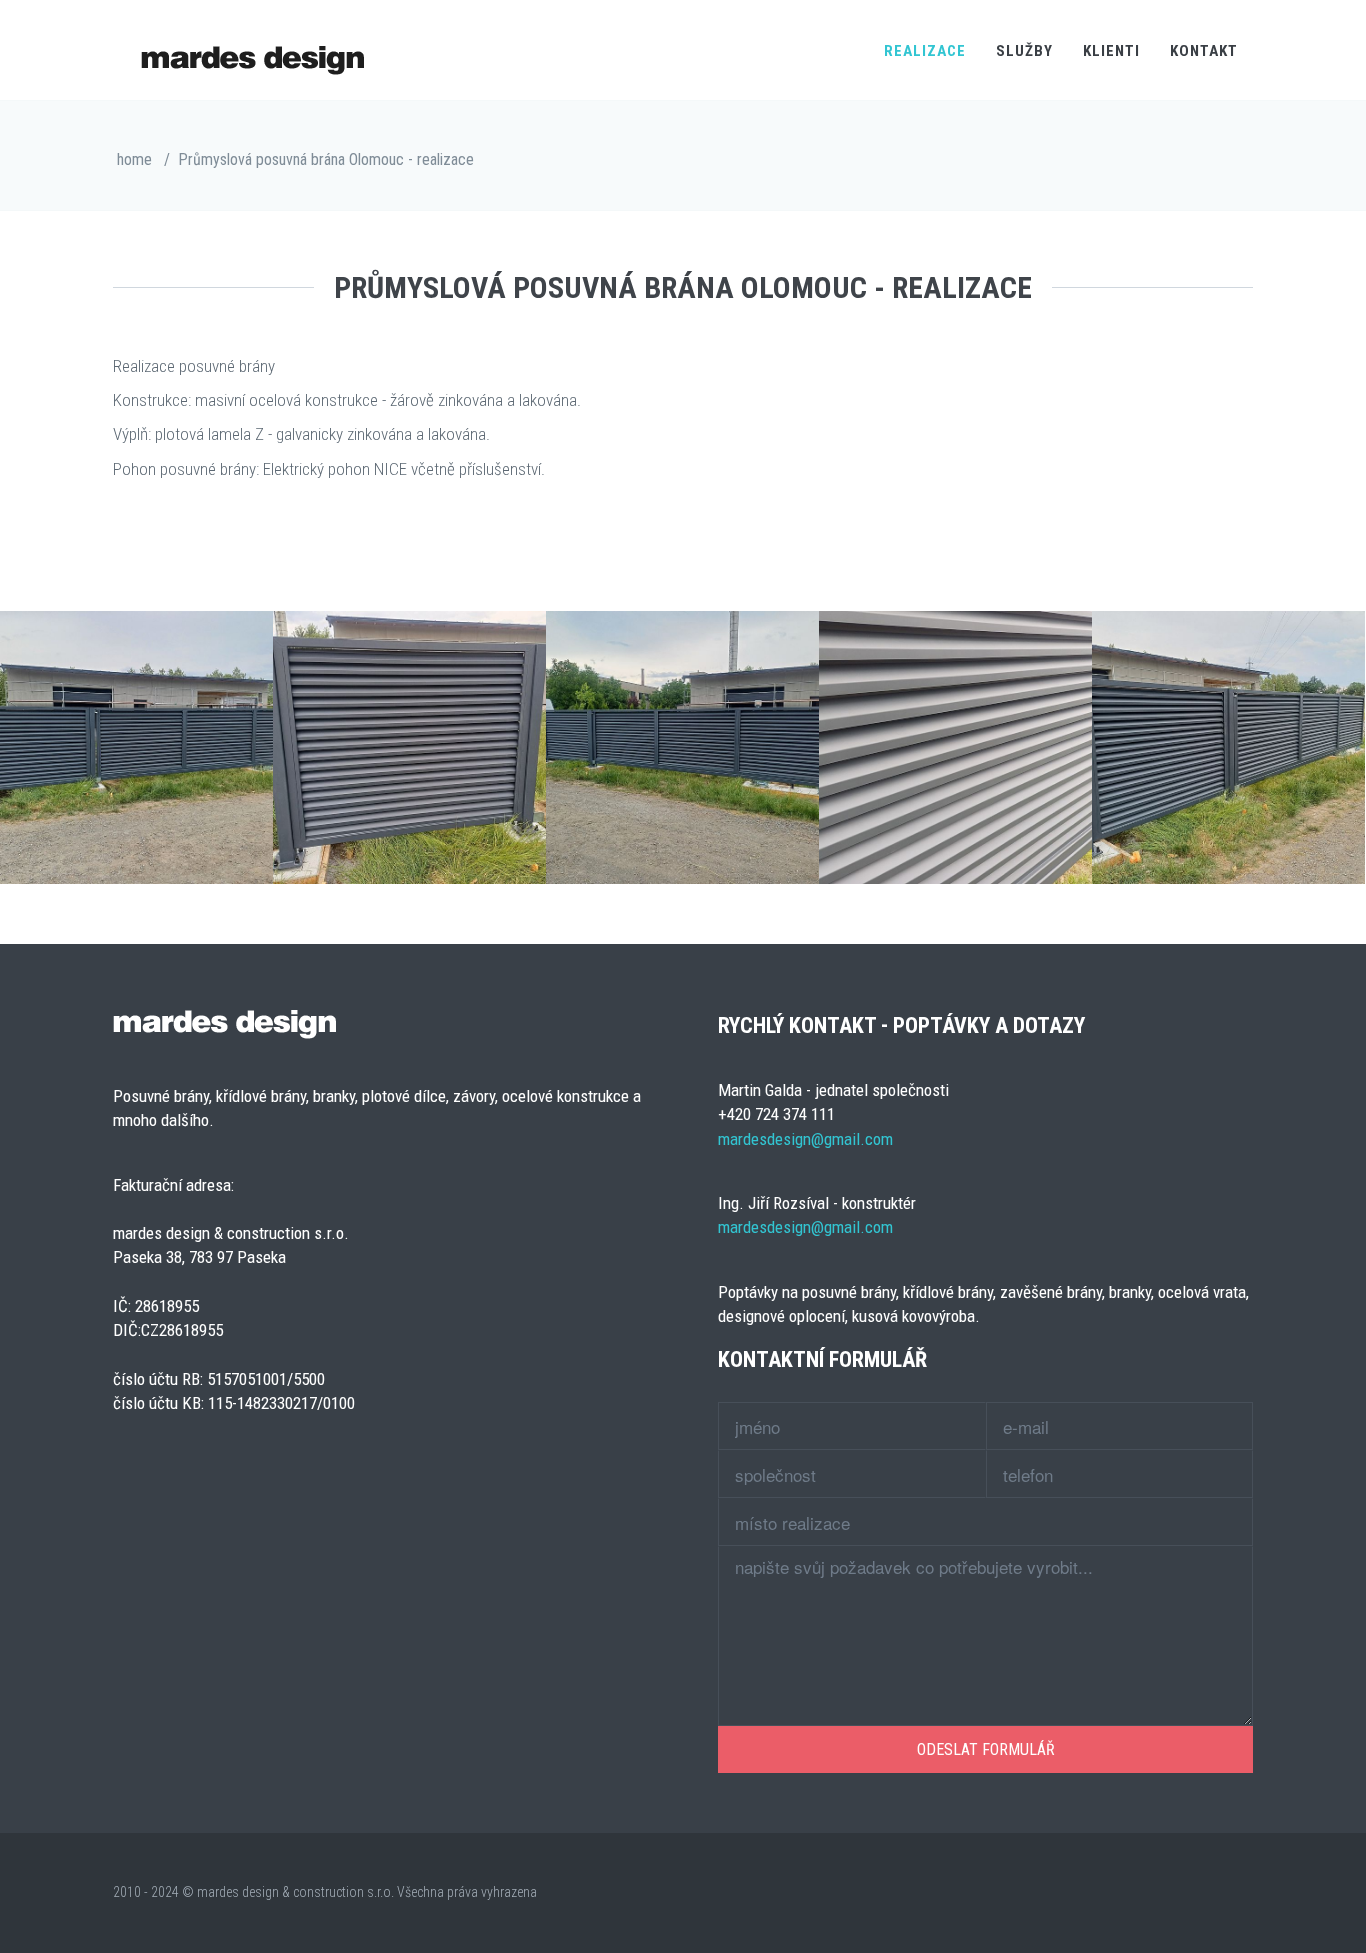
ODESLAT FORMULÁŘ (986, 1749)
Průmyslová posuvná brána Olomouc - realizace (326, 159)
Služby (1024, 51)
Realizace (925, 51)
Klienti (1111, 51)
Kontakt (1204, 51)
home (134, 159)
